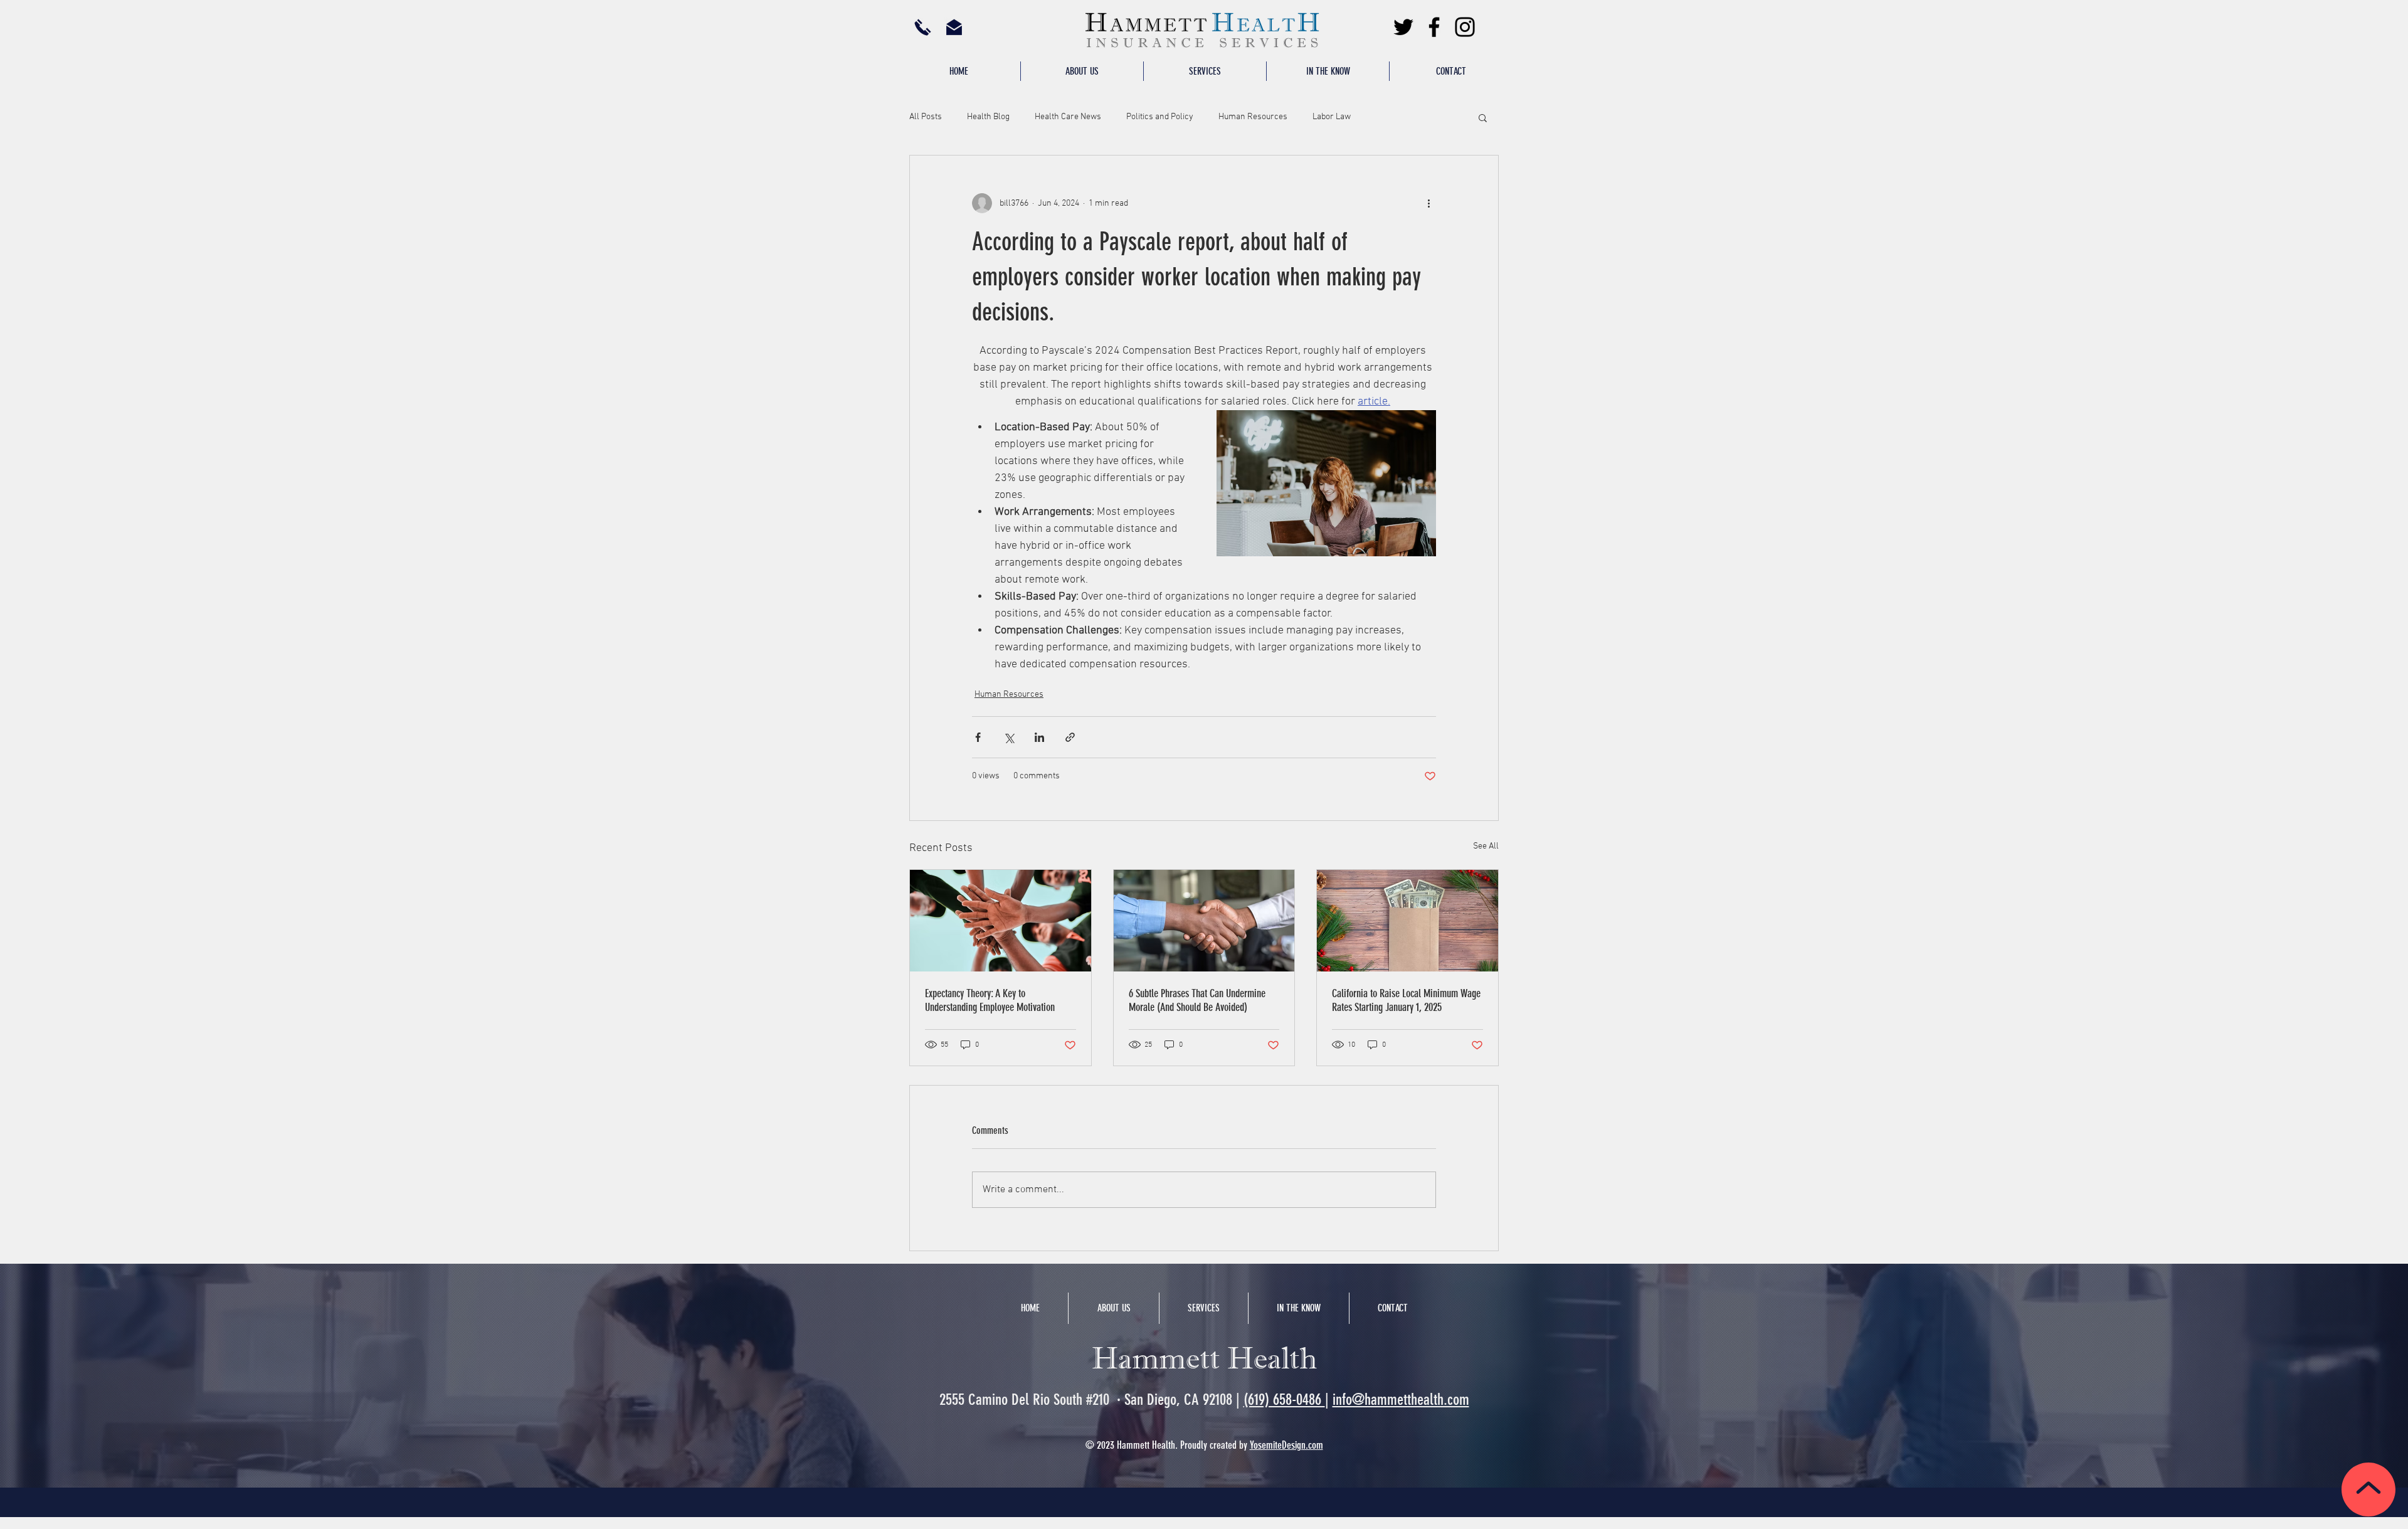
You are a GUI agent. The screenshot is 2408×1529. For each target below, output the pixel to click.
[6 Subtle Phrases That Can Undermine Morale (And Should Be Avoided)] (1204, 921)
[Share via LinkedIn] (1039, 737)
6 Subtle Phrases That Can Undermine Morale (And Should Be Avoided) (1197, 1000)
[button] (1205, 71)
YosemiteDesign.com (1286, 1445)
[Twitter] (1403, 27)
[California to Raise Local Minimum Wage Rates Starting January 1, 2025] (1407, 921)
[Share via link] (1070, 737)
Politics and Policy (1160, 117)
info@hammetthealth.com (1401, 1399)
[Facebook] (1434, 27)
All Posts (926, 117)
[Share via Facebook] (978, 737)
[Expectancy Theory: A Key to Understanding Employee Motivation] (1001, 921)
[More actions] (1428, 203)
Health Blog (988, 117)
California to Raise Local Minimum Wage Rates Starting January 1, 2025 (1406, 1000)
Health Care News (1068, 117)
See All (1486, 846)
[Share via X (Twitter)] (1009, 737)
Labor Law (1332, 117)
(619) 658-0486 (1284, 1399)
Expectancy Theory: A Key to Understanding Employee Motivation (990, 1000)
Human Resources (1253, 117)
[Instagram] (1465, 27)
